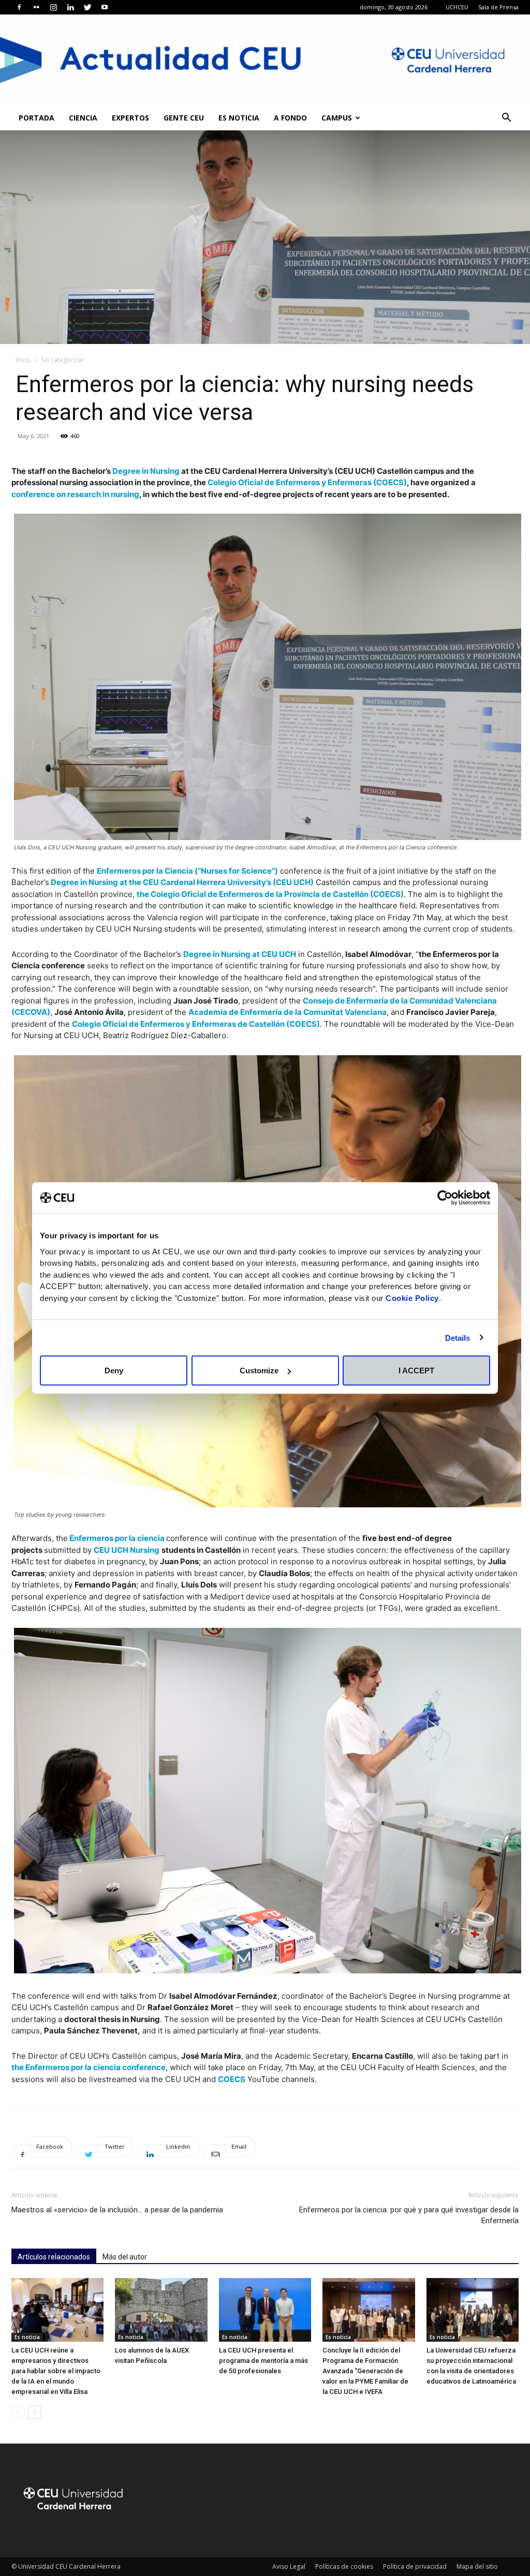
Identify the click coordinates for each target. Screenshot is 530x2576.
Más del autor (125, 2257)
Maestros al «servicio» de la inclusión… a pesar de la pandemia (117, 2210)
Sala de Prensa (498, 7)
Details (458, 1337)
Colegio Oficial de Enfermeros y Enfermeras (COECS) (307, 482)
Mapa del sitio (477, 2566)
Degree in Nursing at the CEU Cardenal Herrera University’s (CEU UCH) (181, 882)
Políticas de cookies (344, 2566)
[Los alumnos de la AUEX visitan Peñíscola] (161, 2310)
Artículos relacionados (54, 2257)
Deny (114, 1371)
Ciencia (83, 118)
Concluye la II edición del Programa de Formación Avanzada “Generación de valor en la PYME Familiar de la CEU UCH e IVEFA (365, 2371)
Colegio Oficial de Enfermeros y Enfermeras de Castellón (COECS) (196, 1024)
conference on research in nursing (75, 494)
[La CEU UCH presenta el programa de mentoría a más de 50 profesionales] (265, 2310)
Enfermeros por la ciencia (117, 1538)
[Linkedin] (70, 7)
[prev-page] (18, 2412)
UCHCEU (457, 7)
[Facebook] (19, 7)
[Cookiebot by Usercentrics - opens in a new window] (445, 1198)
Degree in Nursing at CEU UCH (240, 954)
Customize (259, 1371)
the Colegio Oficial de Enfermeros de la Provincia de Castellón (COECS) (270, 894)
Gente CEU (184, 118)
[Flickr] (36, 7)
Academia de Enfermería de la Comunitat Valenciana (288, 1012)
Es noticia (239, 118)
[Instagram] (53, 7)
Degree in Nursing (146, 471)
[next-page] (34, 2412)
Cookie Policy (412, 1298)
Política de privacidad (415, 2566)
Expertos (130, 118)
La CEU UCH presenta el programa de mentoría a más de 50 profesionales (263, 2361)
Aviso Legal (289, 2566)
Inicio (23, 360)
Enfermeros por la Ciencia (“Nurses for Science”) (187, 871)
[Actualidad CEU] (265, 60)
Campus (337, 118)
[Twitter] (87, 7)
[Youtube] (105, 7)
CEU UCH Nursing (127, 1550)
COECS (232, 2079)
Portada (36, 118)
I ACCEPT (416, 1371)
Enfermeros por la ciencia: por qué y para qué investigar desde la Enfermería (409, 2215)
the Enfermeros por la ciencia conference (89, 2067)
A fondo (290, 118)
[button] (506, 119)
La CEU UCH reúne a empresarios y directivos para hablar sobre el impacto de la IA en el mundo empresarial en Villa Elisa (56, 2371)
